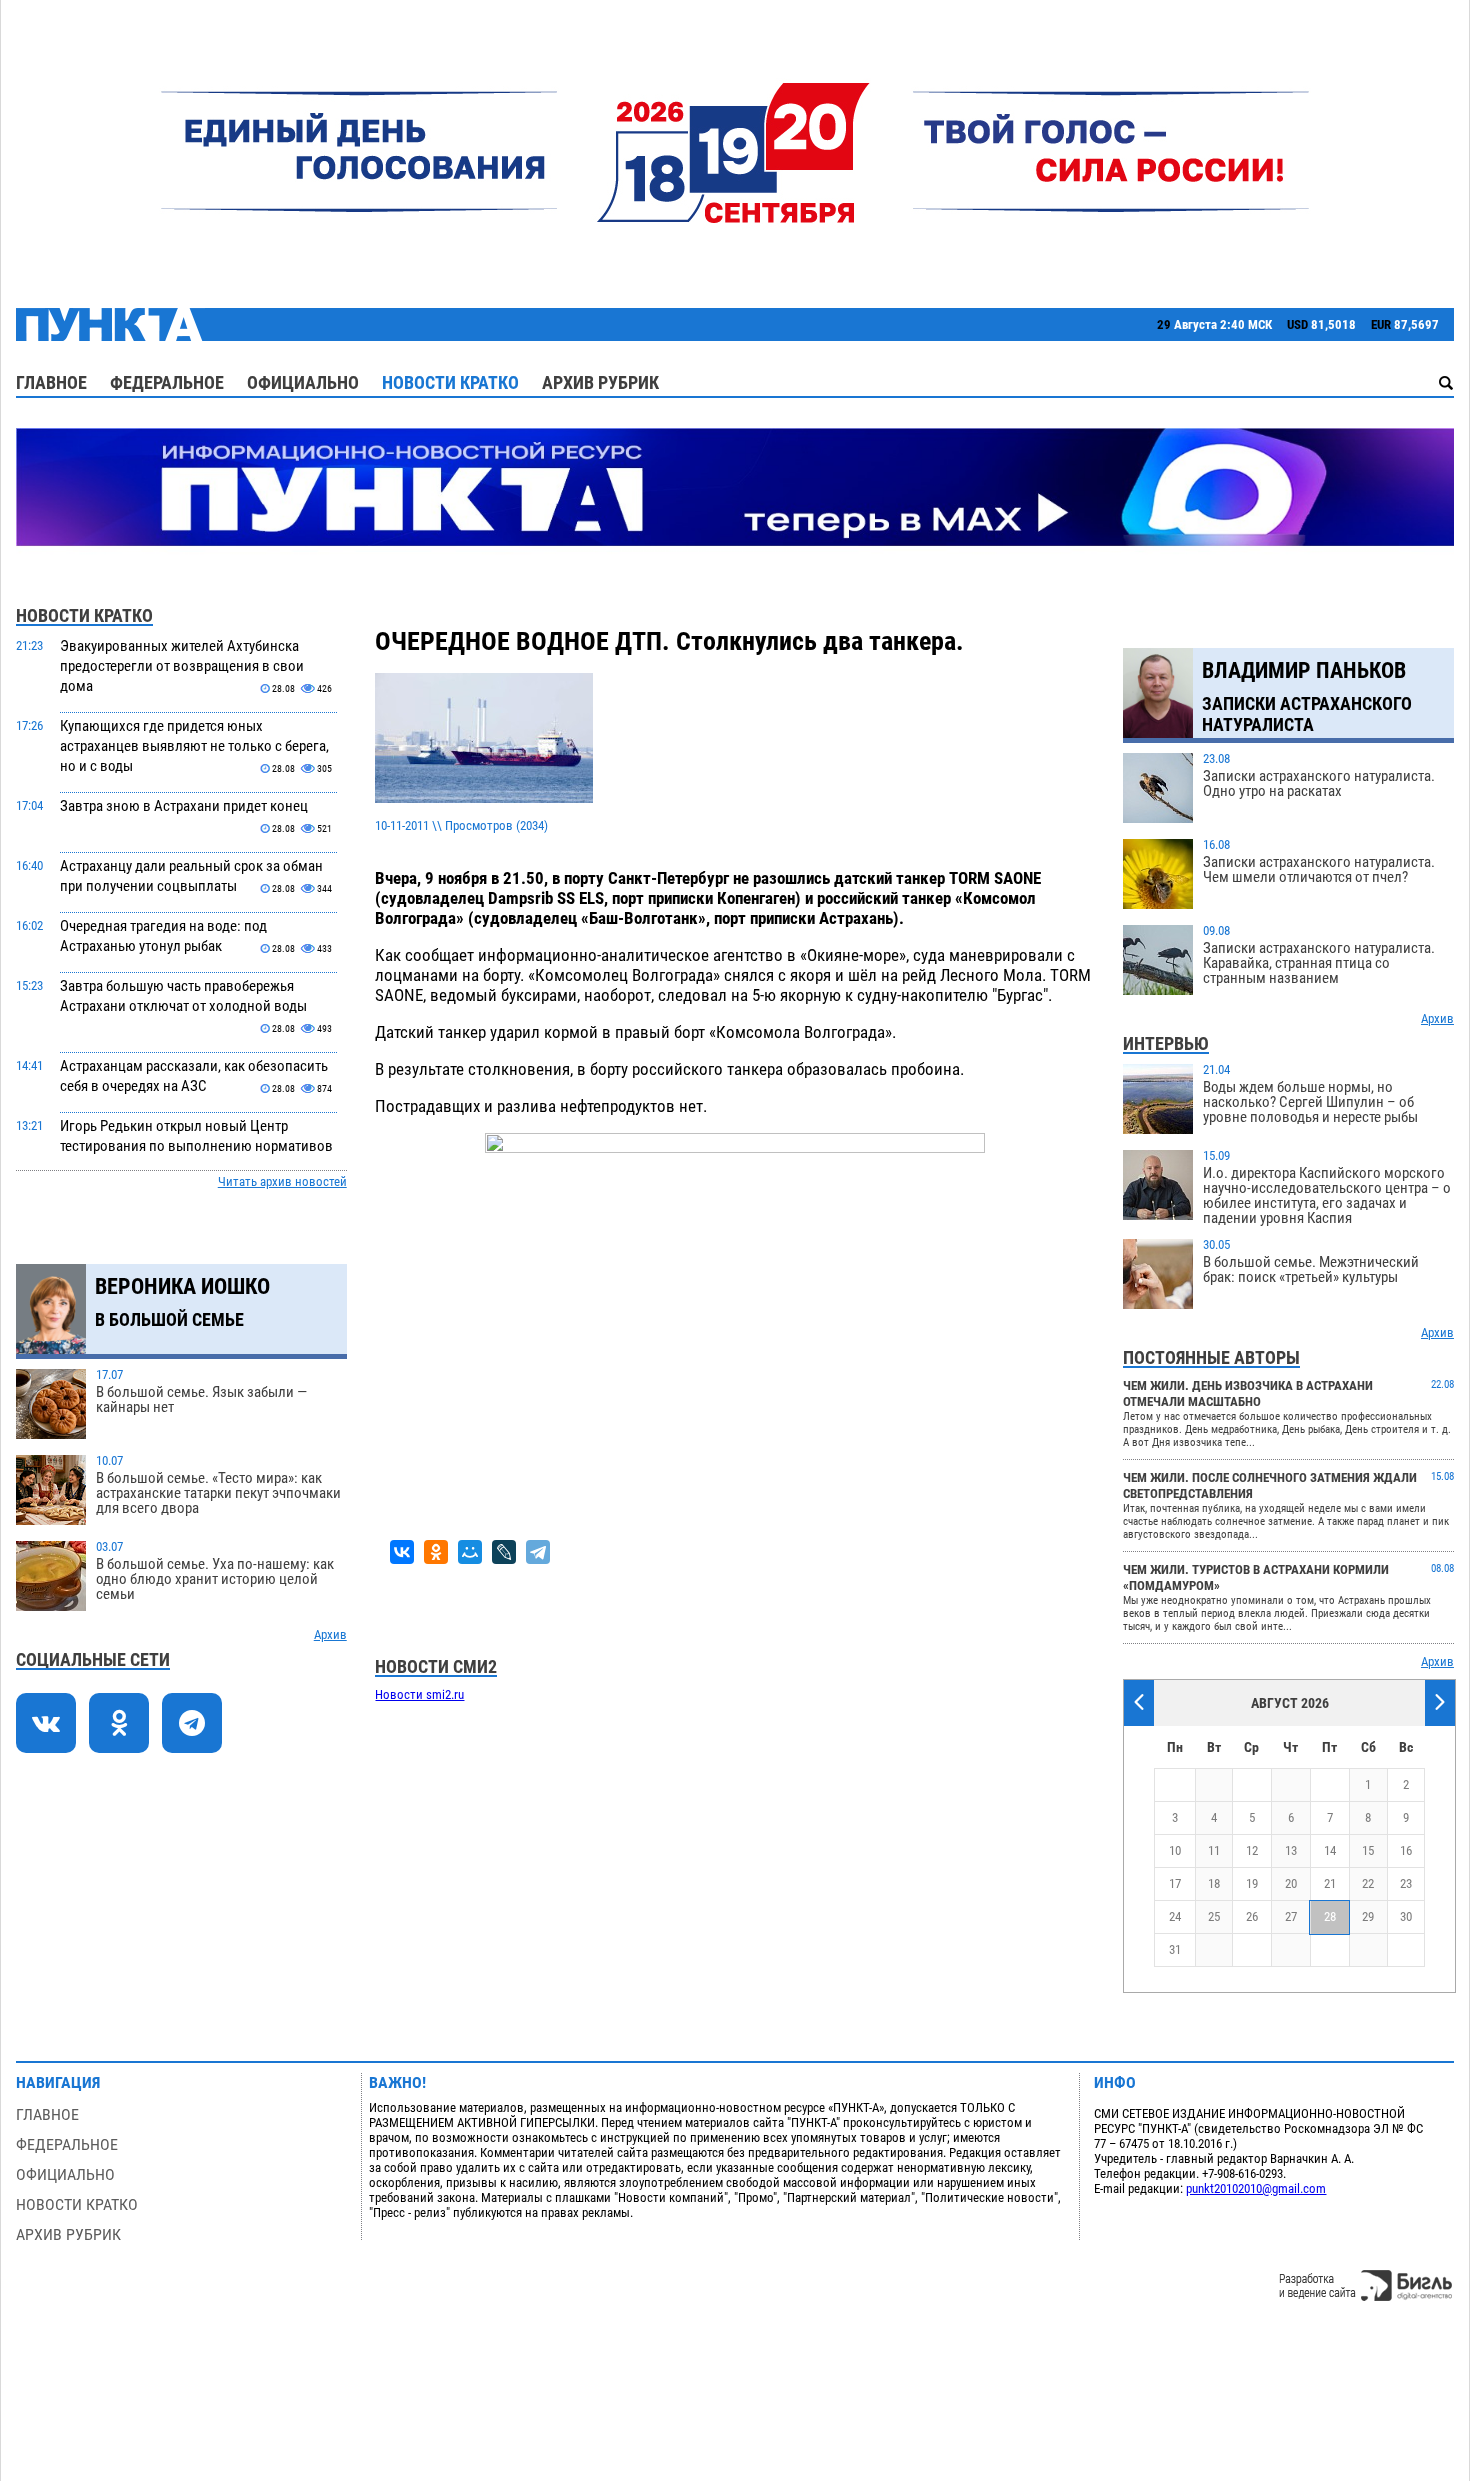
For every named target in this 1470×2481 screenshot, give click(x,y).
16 (1406, 1850)
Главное (51, 382)
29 (1368, 1916)
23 (1406, 1883)
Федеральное (167, 382)
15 (1368, 1850)
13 (1291, 1850)
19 (1252, 1883)
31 (1175, 1949)
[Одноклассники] (436, 1552)
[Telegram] (538, 1552)
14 (1330, 1850)
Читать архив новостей (282, 1181)
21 (1330, 1883)
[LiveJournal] (504, 1552)
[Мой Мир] (470, 1552)
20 (1291, 1883)
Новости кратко (450, 382)
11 (1214, 1850)
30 (1406, 1916)
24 (1175, 1916)
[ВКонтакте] (402, 1552)
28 (1330, 1916)
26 (1252, 1916)
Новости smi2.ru (419, 1694)
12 (1252, 1850)
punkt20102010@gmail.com (1256, 2188)
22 (1368, 1883)
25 (1214, 1916)
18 (1214, 1883)
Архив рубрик (600, 382)
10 (1175, 1850)
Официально (303, 382)
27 (1291, 1916)
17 (1175, 1883)
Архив (330, 1634)
